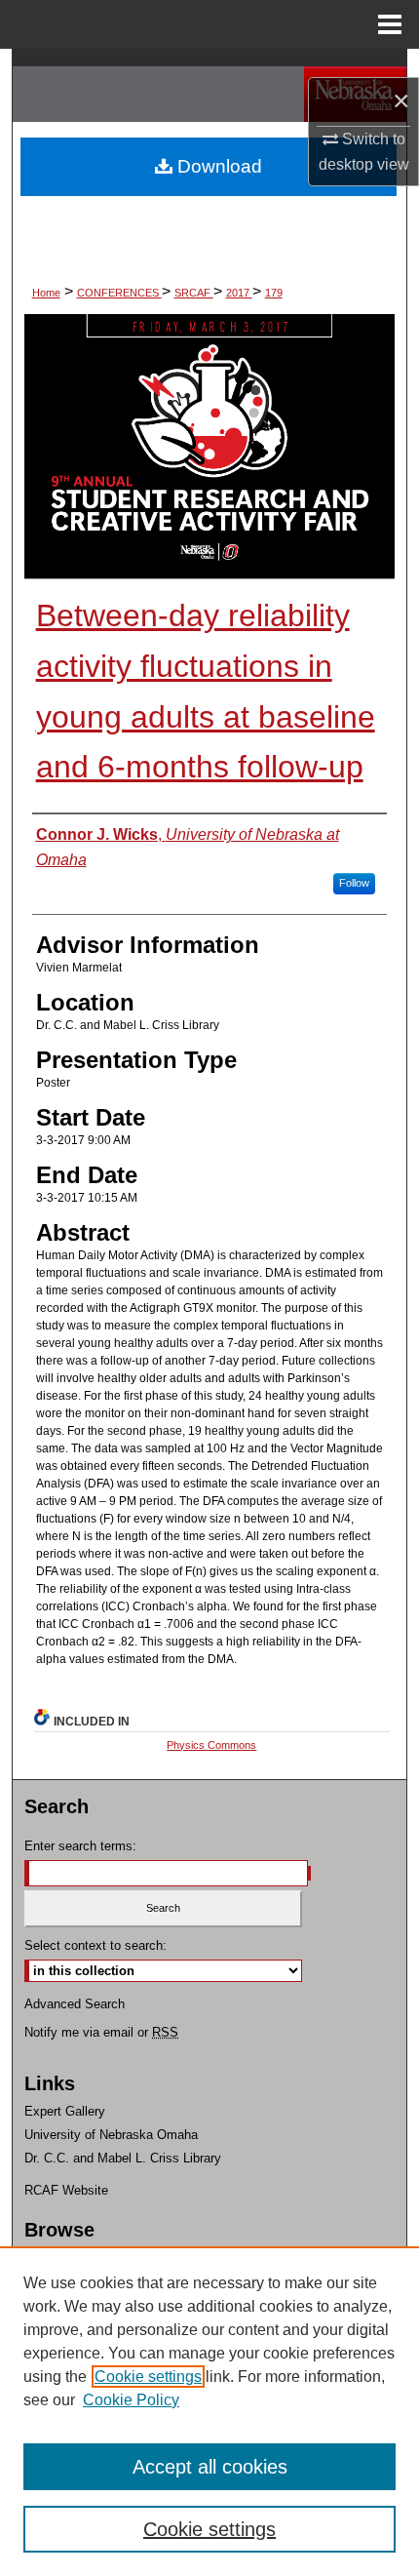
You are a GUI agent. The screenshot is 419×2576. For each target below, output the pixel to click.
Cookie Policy (131, 2400)
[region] (209, 2411)
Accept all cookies (210, 2467)
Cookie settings (148, 2377)
